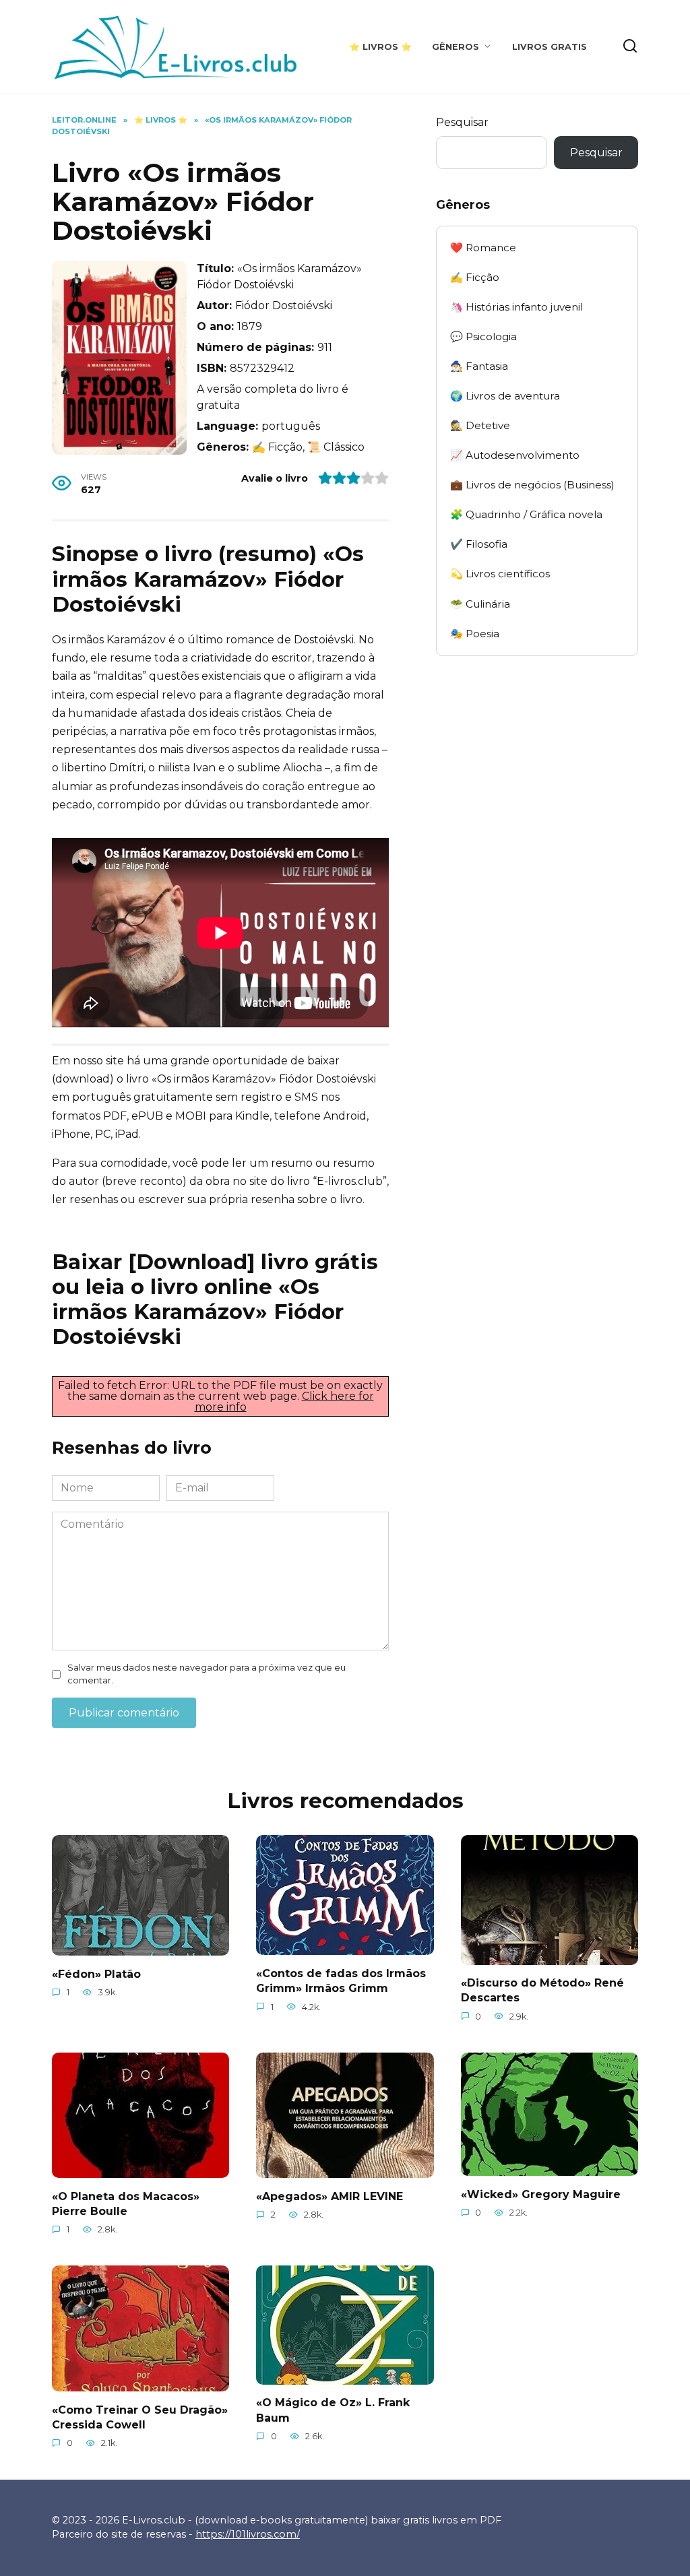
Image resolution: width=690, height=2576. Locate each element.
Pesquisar (462, 122)
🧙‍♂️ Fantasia (479, 366)
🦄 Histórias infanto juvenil (516, 307)
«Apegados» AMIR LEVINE (330, 2196)
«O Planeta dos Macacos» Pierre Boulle (126, 2203)
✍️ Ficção (475, 277)
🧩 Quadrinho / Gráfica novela (526, 514)
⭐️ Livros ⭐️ (380, 47)
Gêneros (456, 47)
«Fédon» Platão (96, 1973)
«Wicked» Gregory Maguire (541, 2194)
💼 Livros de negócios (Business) (532, 485)
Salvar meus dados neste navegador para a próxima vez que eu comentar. (207, 1674)
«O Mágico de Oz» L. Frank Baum (333, 2410)
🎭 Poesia (475, 634)
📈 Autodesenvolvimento (515, 455)
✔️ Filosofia (479, 544)
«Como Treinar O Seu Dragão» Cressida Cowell (140, 2417)
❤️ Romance (483, 248)
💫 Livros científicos (500, 574)
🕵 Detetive (480, 425)
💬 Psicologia (483, 336)
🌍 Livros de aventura (505, 396)
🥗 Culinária (480, 604)
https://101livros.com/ (248, 2534)
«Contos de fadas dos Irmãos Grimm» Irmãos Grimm (341, 1980)
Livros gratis (550, 47)
